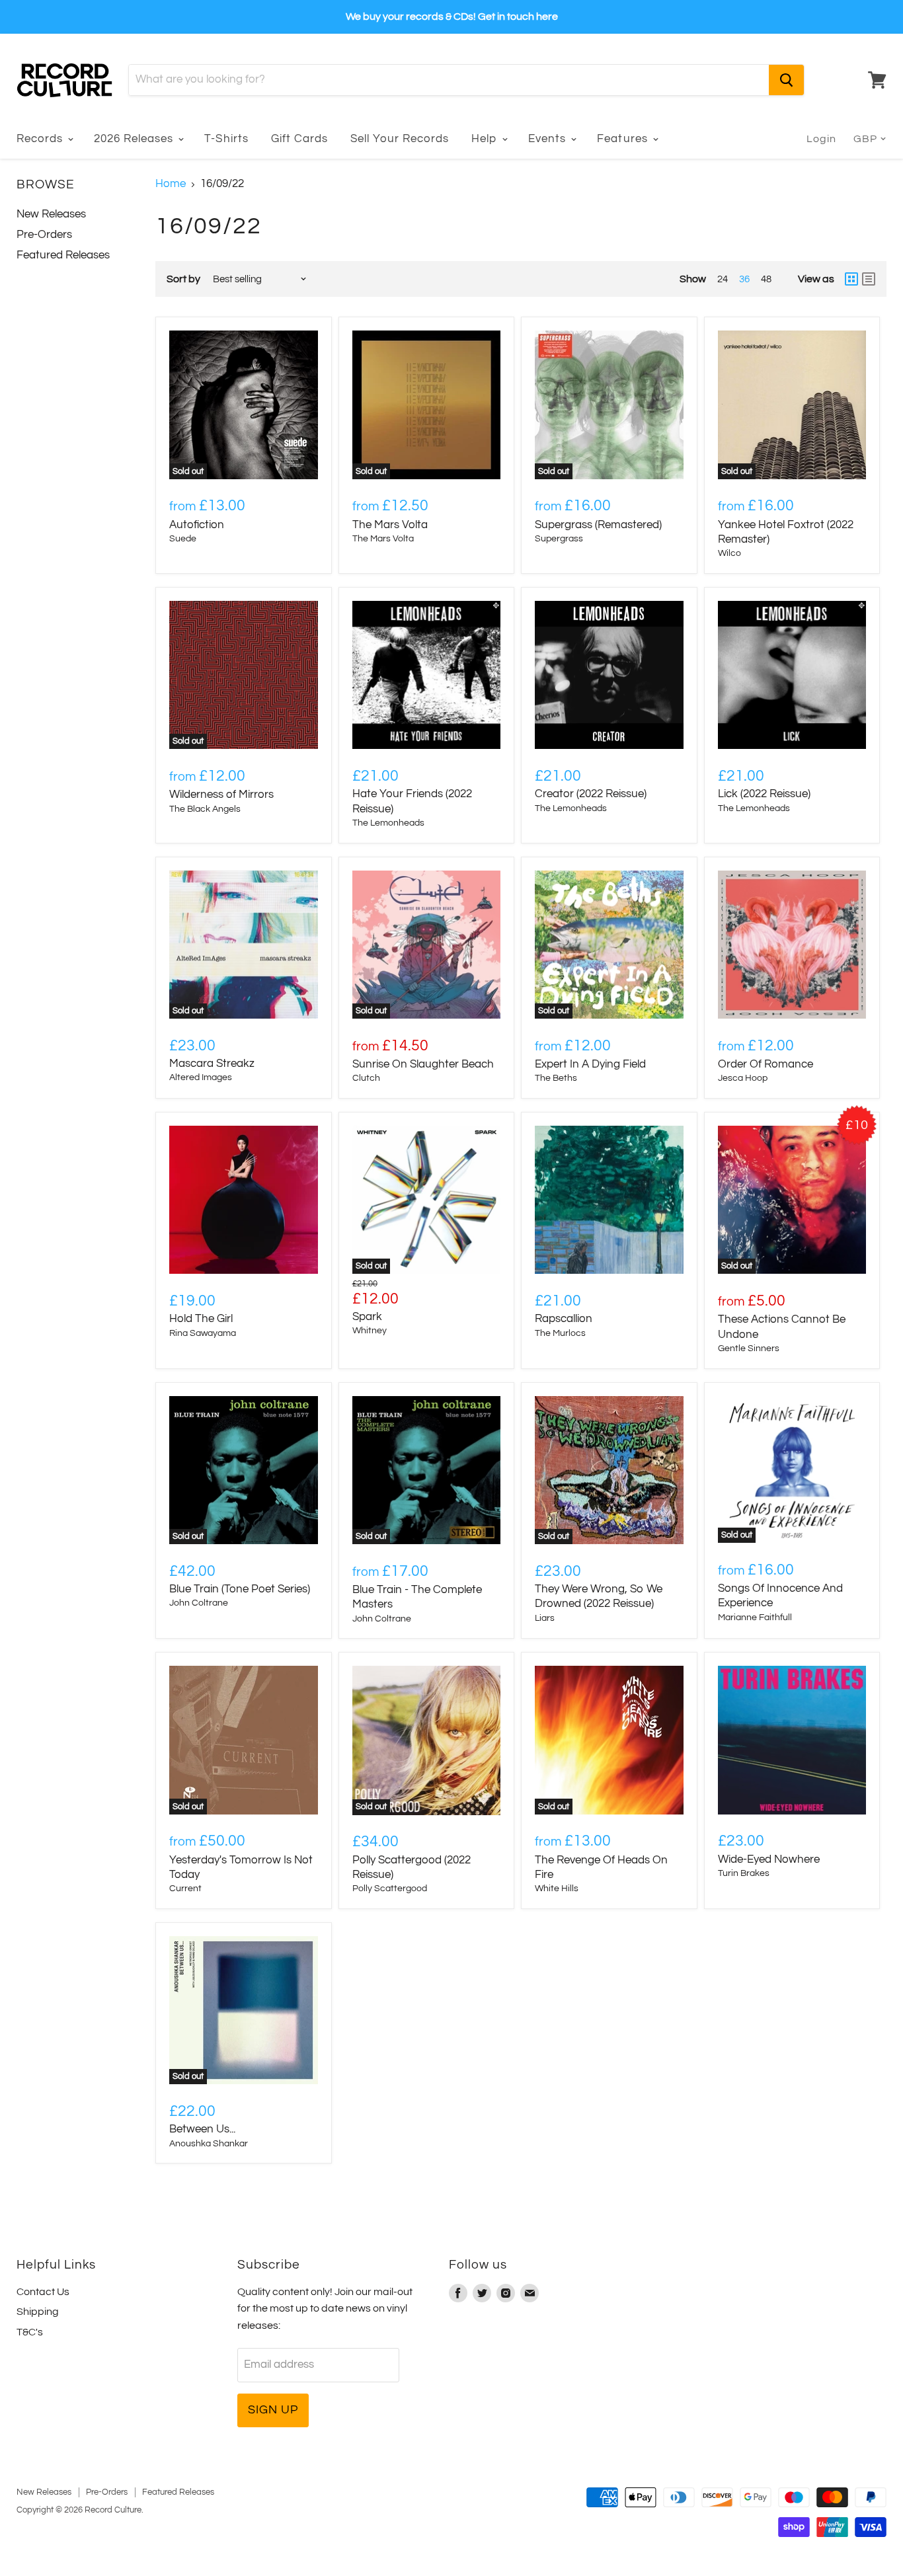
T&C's (30, 2332)
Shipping (38, 2312)
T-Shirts (226, 139)
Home (171, 184)
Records (41, 139)
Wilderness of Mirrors (221, 795)
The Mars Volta (390, 525)
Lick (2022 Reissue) (764, 794)
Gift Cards (299, 139)
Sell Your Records (400, 139)
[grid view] (851, 279)
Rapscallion (564, 1319)
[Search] (786, 80)
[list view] (869, 279)
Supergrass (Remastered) (598, 525)
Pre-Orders (44, 235)
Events (549, 139)
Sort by (183, 279)
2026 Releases (135, 139)
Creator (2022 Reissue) (591, 794)
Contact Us (43, 2292)
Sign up (273, 2410)
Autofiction (197, 525)
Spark (367, 1317)
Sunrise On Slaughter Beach (423, 1064)
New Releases (51, 214)
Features (624, 139)
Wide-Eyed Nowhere (769, 1859)
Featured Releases (63, 255)
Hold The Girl (201, 1319)
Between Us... (202, 2129)
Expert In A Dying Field (590, 1064)
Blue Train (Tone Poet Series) (240, 1589)
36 (744, 279)
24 (723, 279)
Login (821, 139)
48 (766, 279)
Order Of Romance (766, 1064)
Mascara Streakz (212, 1064)
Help (486, 139)
